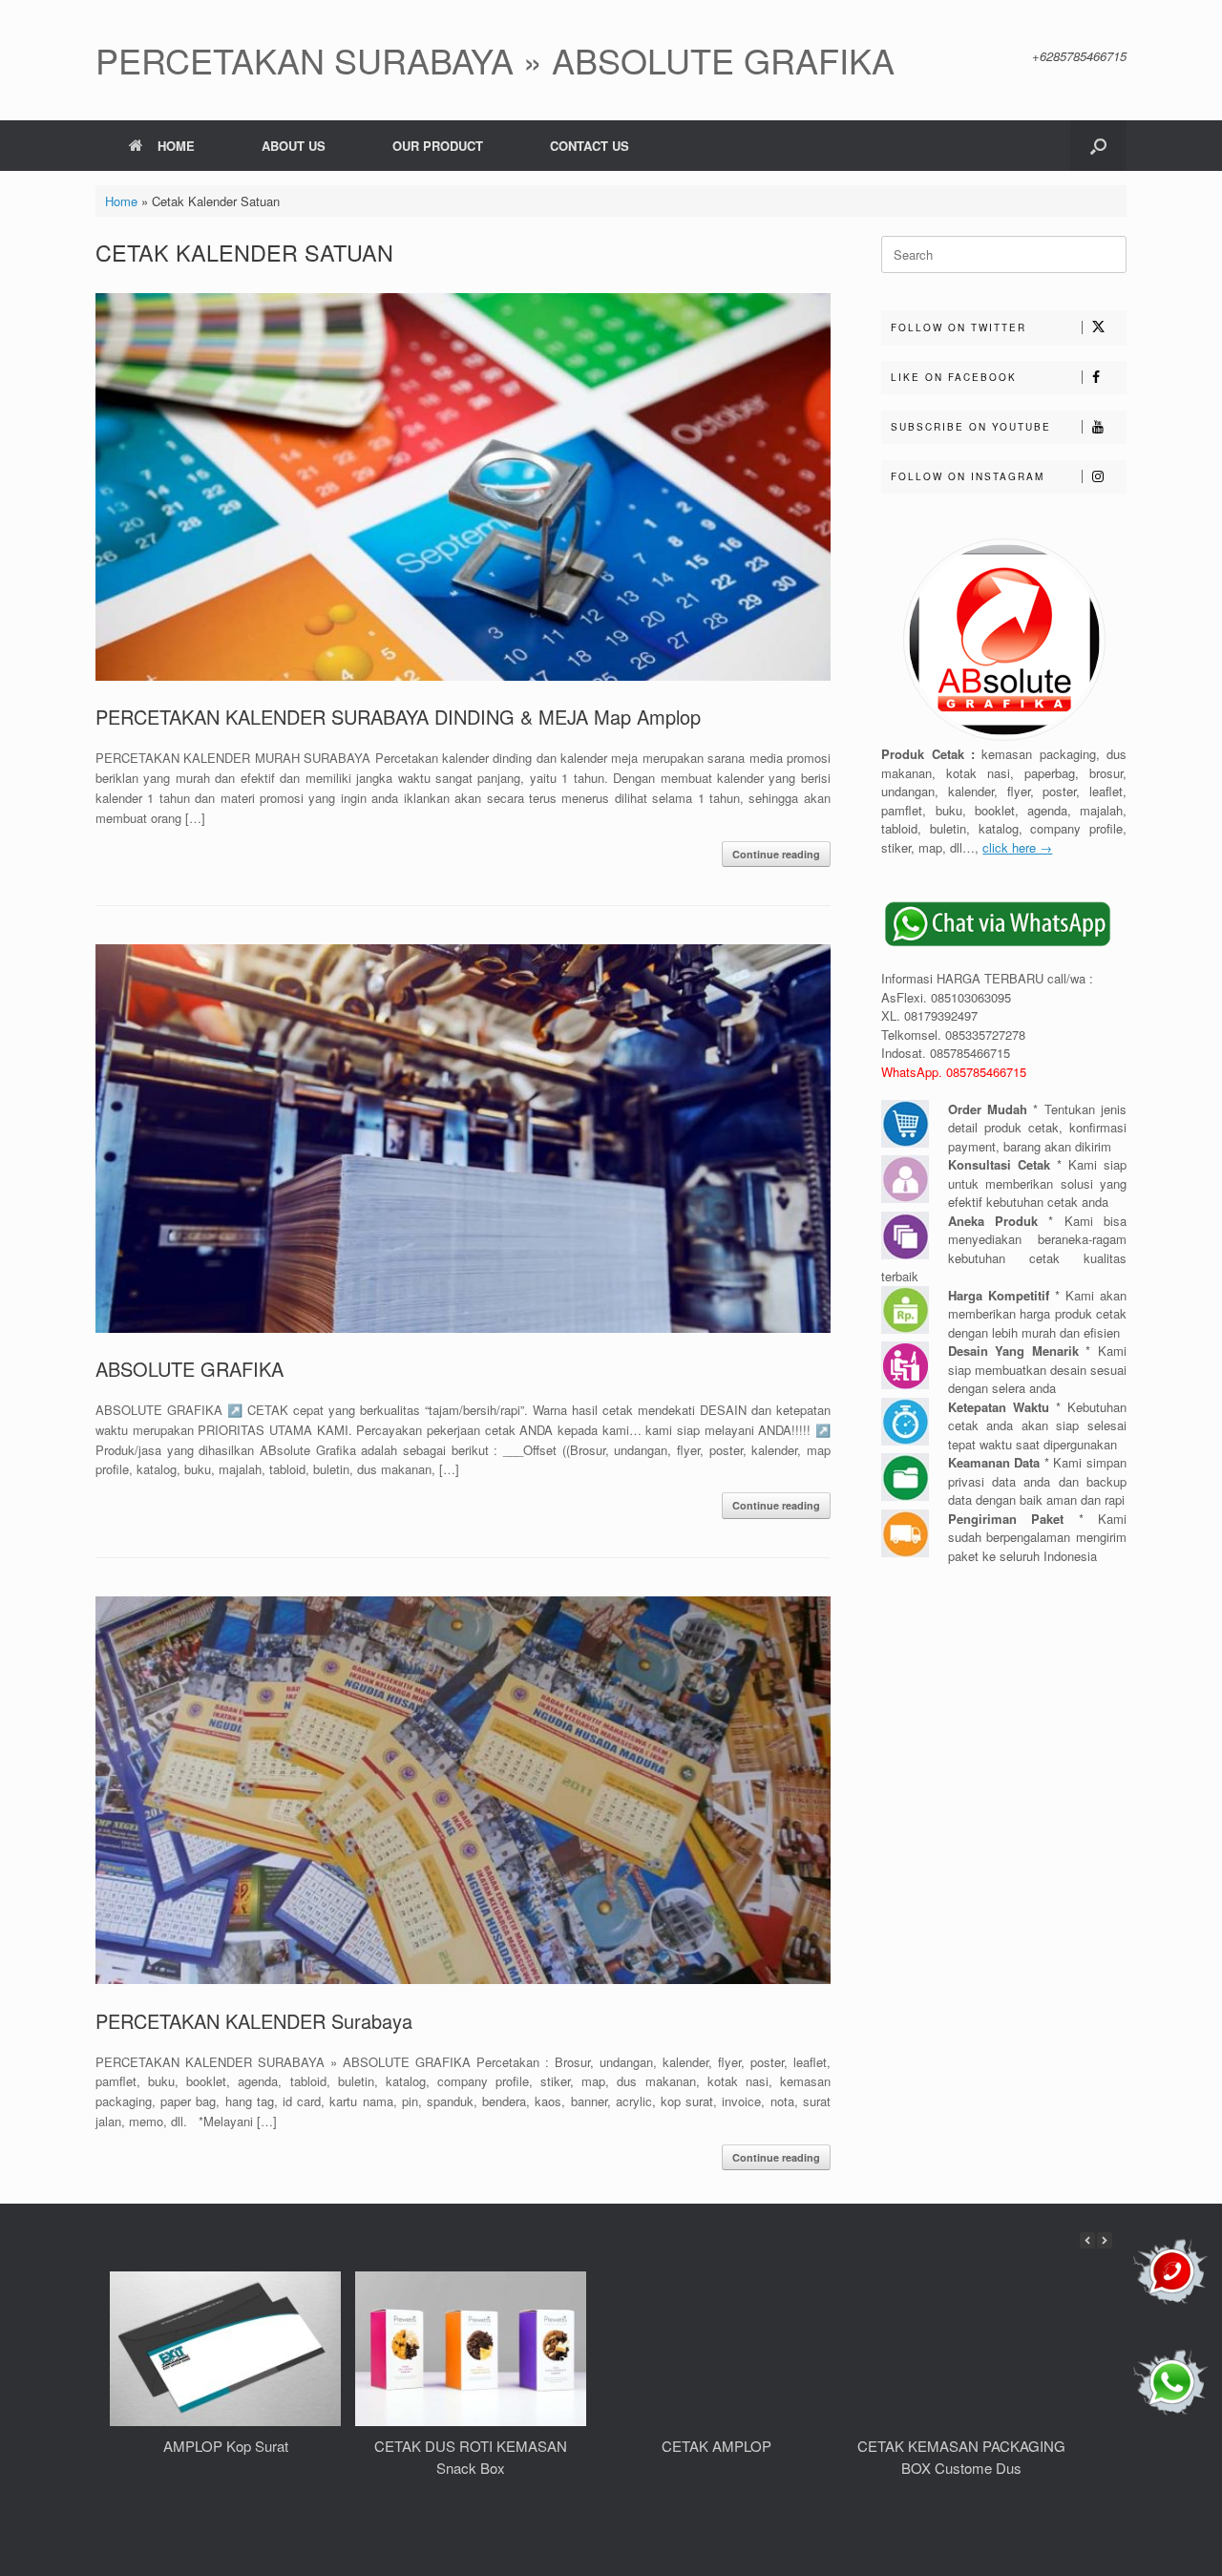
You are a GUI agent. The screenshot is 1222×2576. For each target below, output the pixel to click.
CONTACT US (590, 146)
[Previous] (1087, 2240)
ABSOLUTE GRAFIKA (190, 1369)
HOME (176, 146)
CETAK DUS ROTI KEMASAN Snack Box (471, 2457)
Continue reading (776, 854)
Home (121, 201)
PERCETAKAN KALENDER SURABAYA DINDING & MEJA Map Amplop (398, 717)
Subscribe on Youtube (971, 427)
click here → (1017, 847)
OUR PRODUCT (438, 146)
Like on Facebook (954, 377)
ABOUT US (294, 146)
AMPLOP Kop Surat (226, 2446)
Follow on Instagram (968, 476)
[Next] (1105, 2240)
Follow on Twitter (959, 327)
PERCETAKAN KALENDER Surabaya (254, 2021)
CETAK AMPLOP (716, 2446)
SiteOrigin (636, 2539)
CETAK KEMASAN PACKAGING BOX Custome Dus (961, 2457)
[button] (1098, 146)
